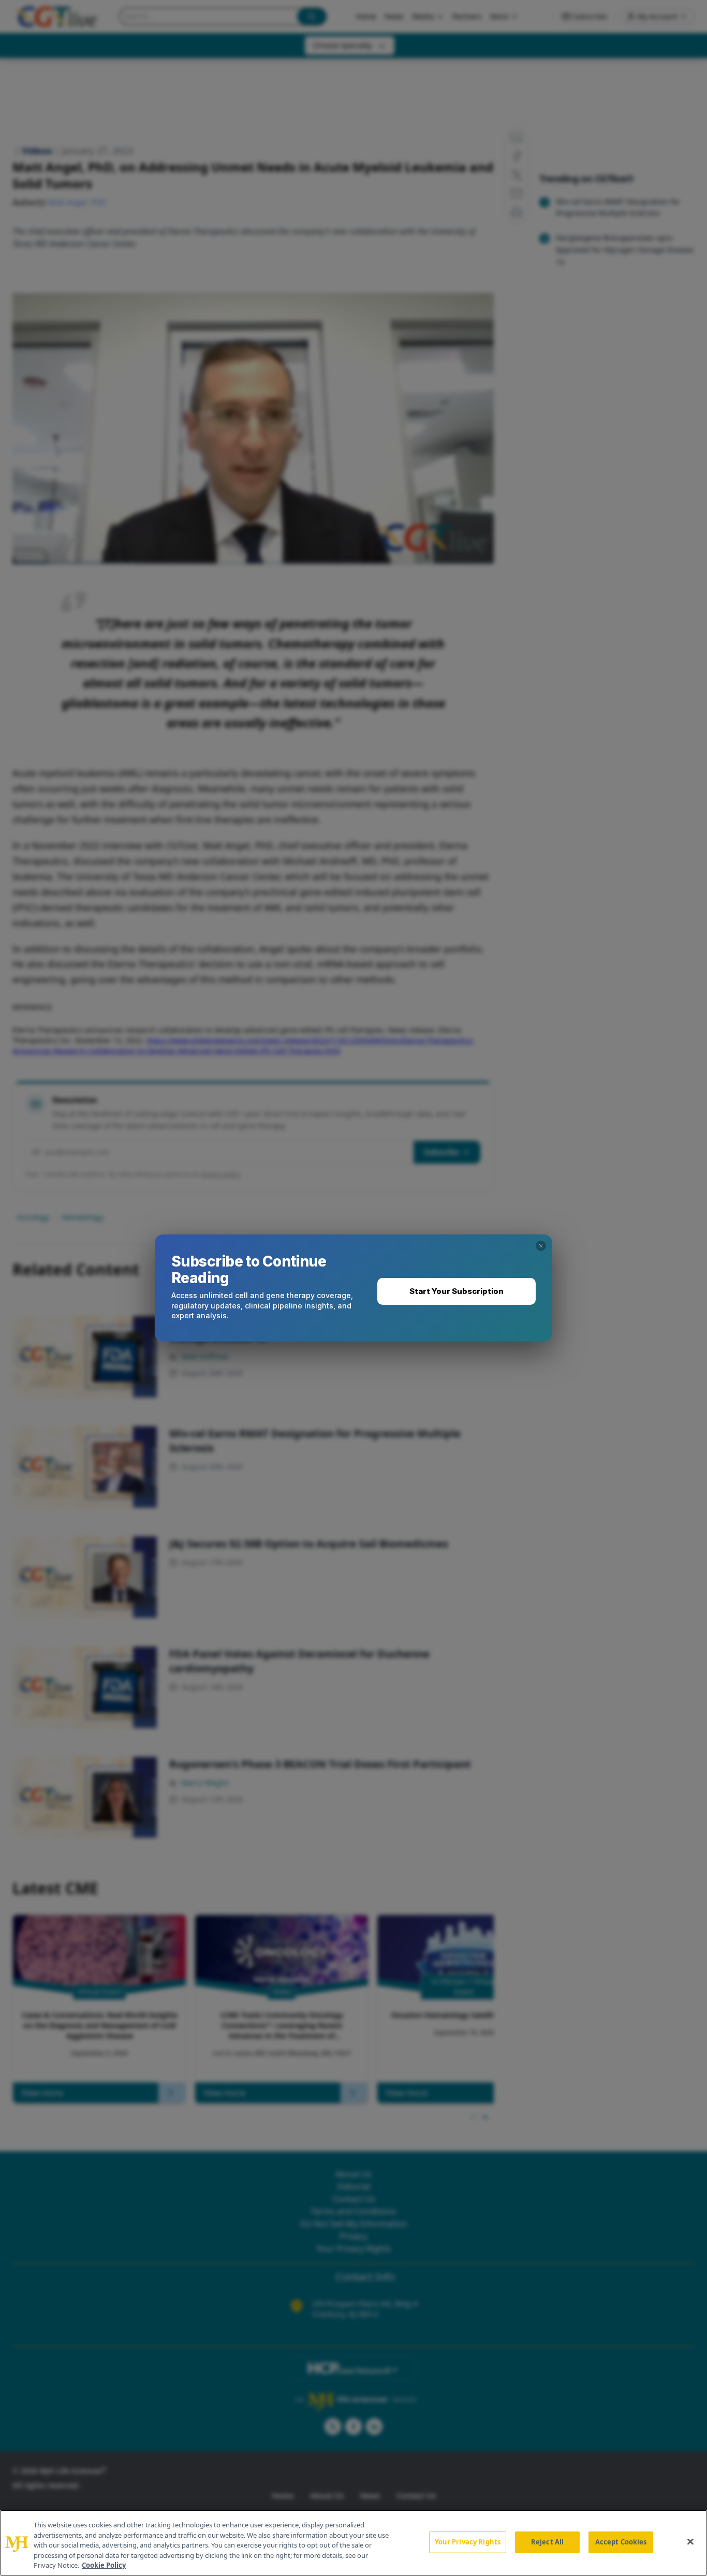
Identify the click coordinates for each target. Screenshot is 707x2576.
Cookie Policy (104, 2565)
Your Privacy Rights (468, 2542)
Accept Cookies (621, 2542)
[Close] (690, 2542)
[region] (353, 2543)
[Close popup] (541, 1246)
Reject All (547, 2542)
